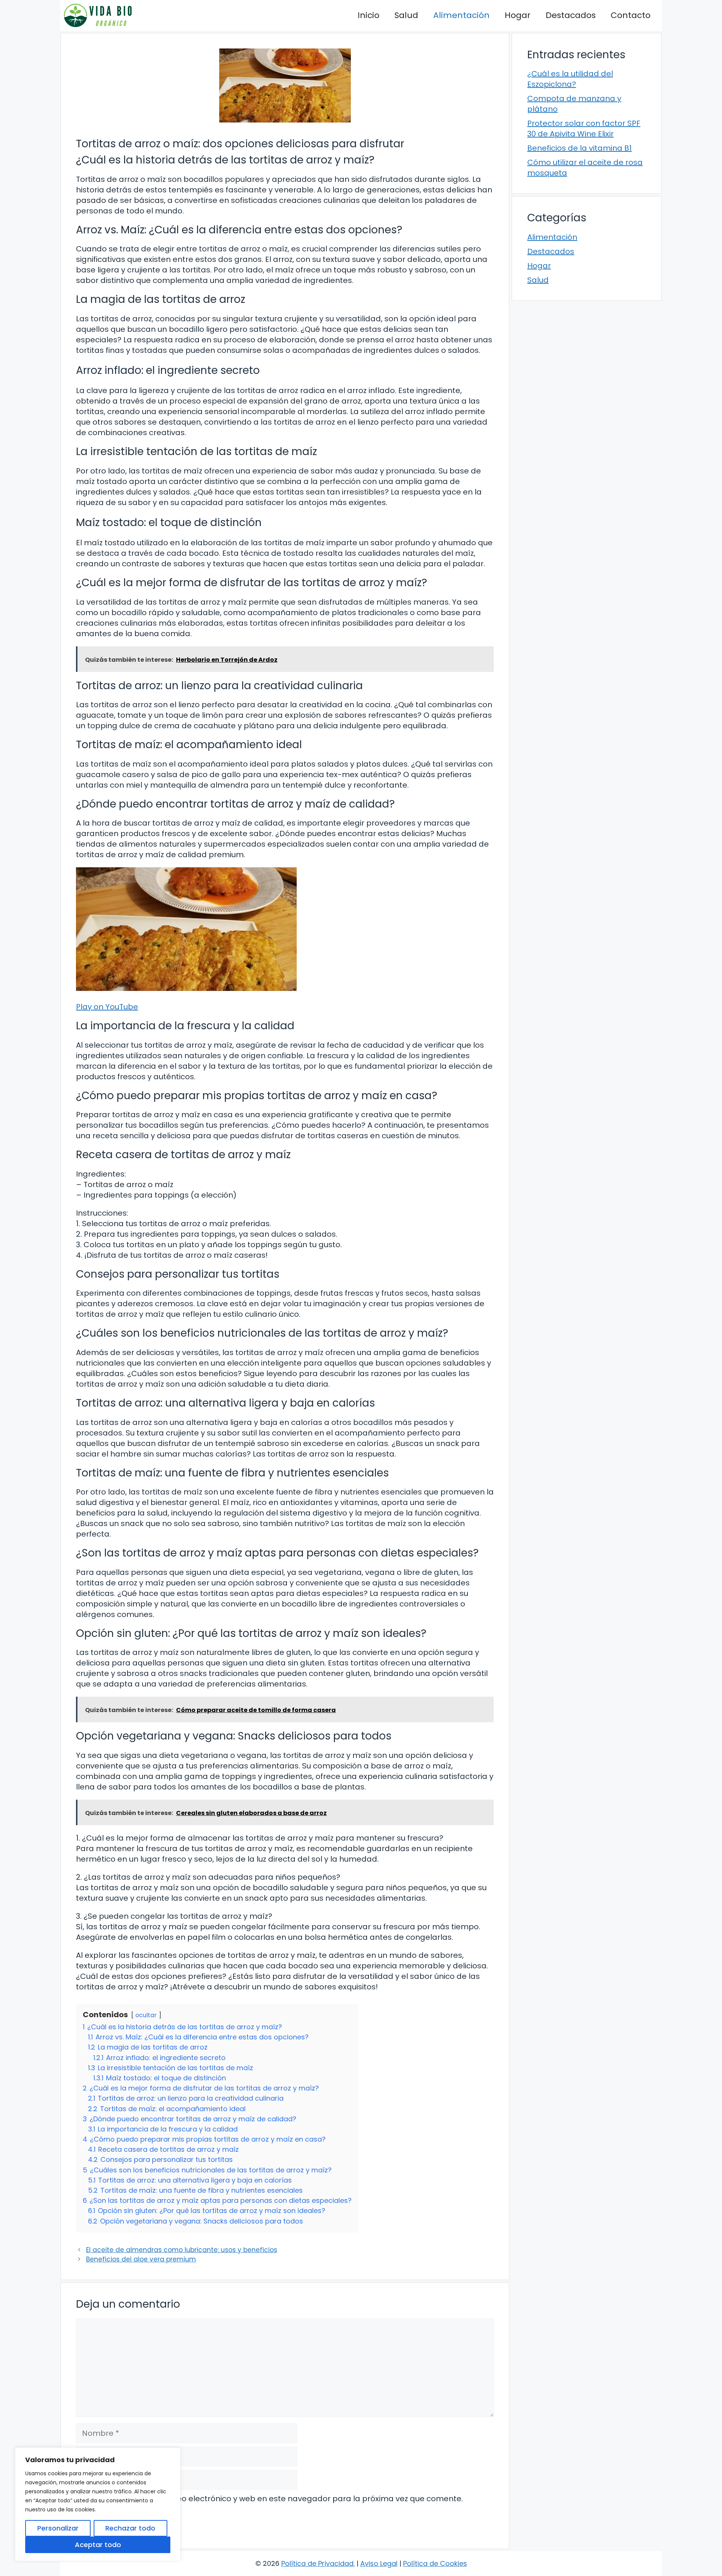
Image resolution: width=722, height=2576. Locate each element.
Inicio (369, 15)
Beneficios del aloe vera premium (141, 2259)
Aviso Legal (379, 2563)
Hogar (518, 15)
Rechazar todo (130, 2528)
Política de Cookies (435, 2563)
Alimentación (461, 15)
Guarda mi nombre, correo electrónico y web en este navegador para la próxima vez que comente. (274, 2499)
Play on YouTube (107, 1007)
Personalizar (58, 2528)
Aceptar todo (98, 2545)
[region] (98, 2504)
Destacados (571, 15)
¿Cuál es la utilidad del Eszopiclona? (570, 79)
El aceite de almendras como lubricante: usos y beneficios (182, 2250)
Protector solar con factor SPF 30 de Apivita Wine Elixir (584, 129)
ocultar (146, 2015)
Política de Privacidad (317, 2563)
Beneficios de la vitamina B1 (579, 148)
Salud (406, 15)
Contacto (631, 15)
